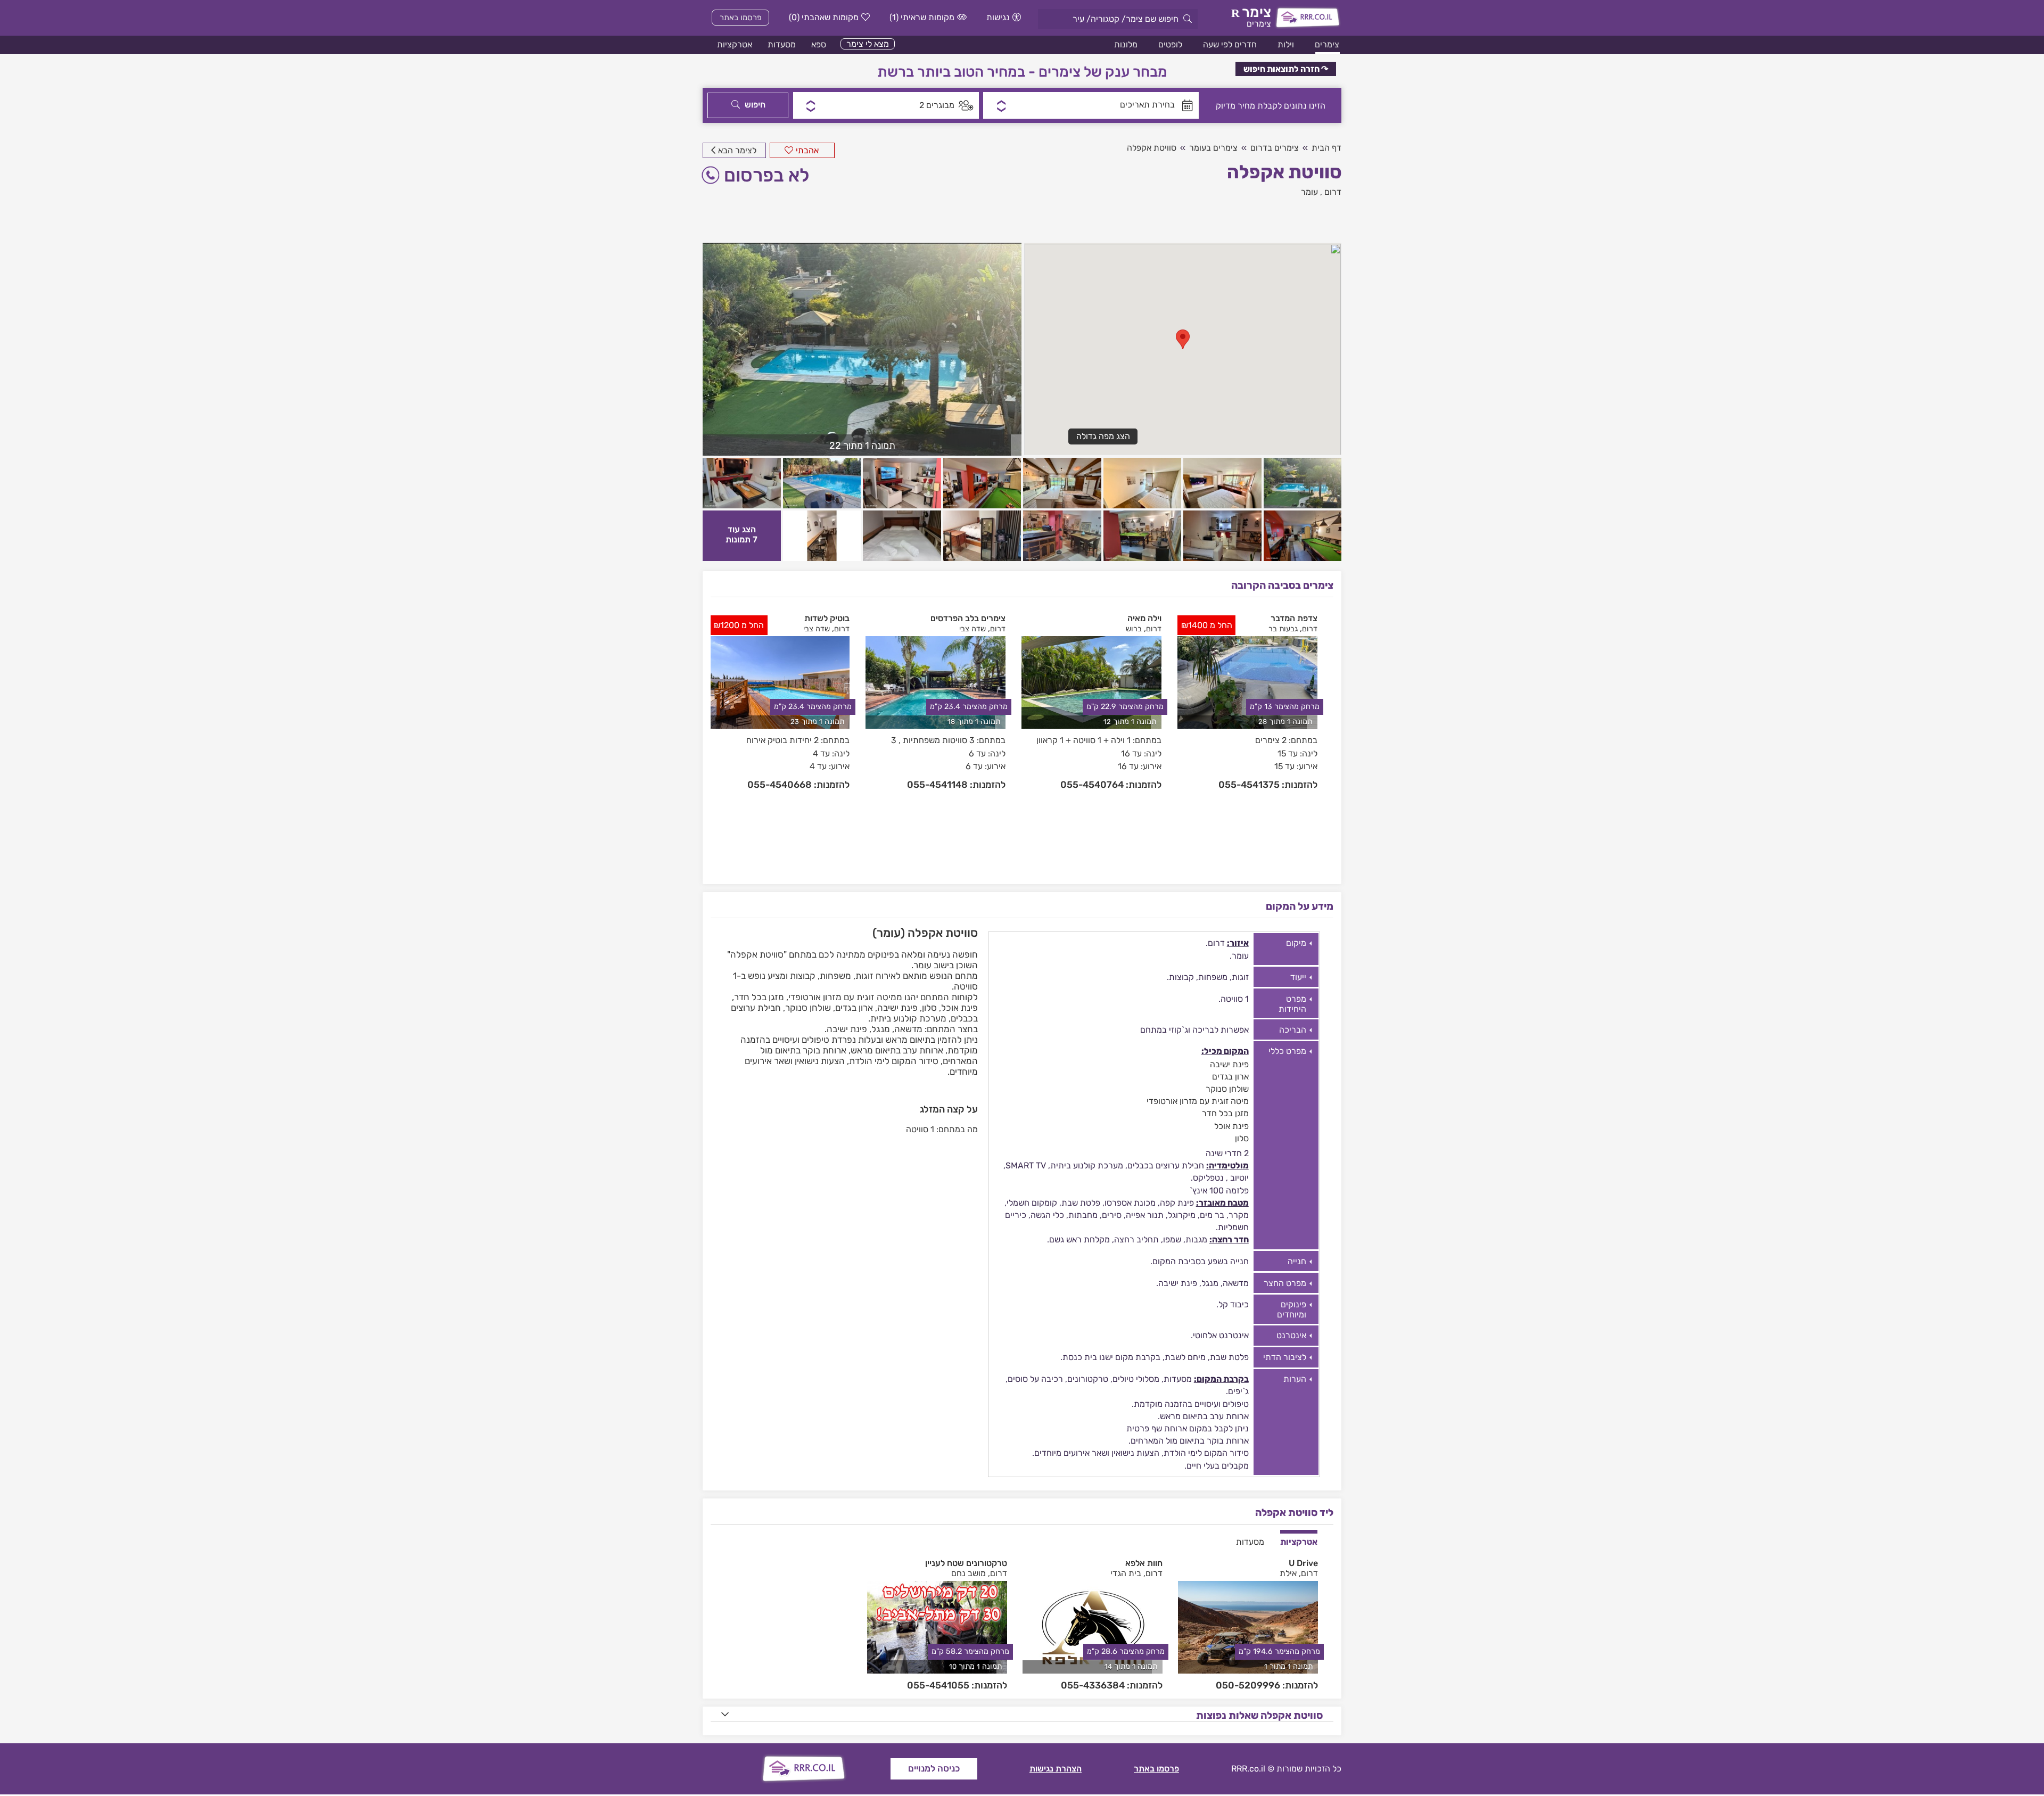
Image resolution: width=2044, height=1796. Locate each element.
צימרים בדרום (1275, 148)
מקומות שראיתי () (922, 17)
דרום (1333, 192)
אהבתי (807, 150)
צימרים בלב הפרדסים (968, 618)
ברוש (1134, 629)
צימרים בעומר (1213, 148)
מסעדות (782, 44)
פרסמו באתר (741, 18)
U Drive (1303, 1563)
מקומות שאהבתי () (824, 17)
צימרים (1327, 44)
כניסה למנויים (934, 1768)
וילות (1286, 44)
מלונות (1126, 44)
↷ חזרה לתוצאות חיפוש (1286, 69)
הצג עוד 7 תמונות (741, 534)
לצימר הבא (737, 150)
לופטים (1170, 44)
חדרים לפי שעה (1230, 44)
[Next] (1327, 740)
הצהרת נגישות (1056, 1769)
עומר (1309, 192)
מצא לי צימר (868, 44)
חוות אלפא (1144, 1563)
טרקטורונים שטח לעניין (966, 1563)
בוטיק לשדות (827, 618)
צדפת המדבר (1294, 618)
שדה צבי (972, 629)
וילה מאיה (1144, 618)
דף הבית (1326, 148)
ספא (819, 44)
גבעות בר (1283, 629)
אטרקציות (735, 44)
